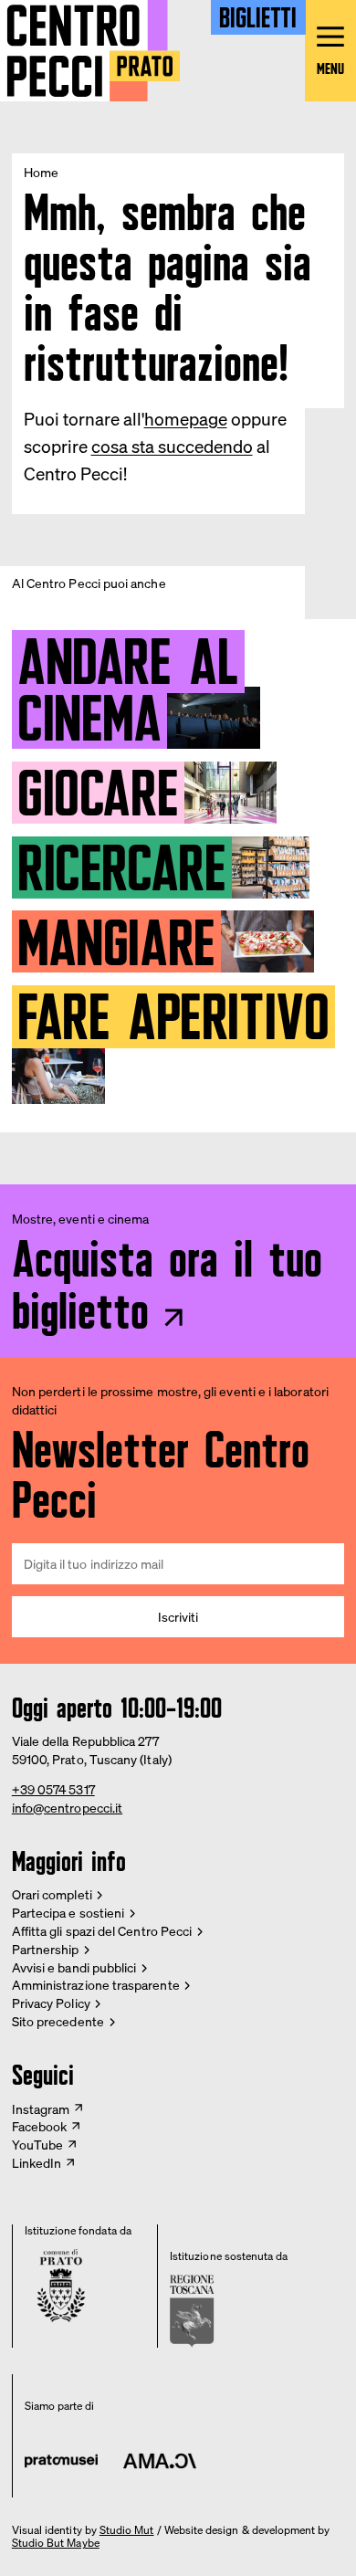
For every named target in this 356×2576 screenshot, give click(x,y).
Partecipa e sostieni (68, 1913)
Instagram (41, 2109)
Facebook (40, 2126)
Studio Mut (127, 2530)
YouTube (38, 2145)
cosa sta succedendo (172, 447)
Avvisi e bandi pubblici (74, 1967)
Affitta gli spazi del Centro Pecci (102, 1931)
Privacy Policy (51, 2003)
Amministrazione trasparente (96, 1985)
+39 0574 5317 (53, 1789)
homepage (186, 419)
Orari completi (52, 1894)
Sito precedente (58, 2021)
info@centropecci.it (67, 1808)
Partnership (46, 1949)
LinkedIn (37, 2163)
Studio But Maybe (56, 2543)
